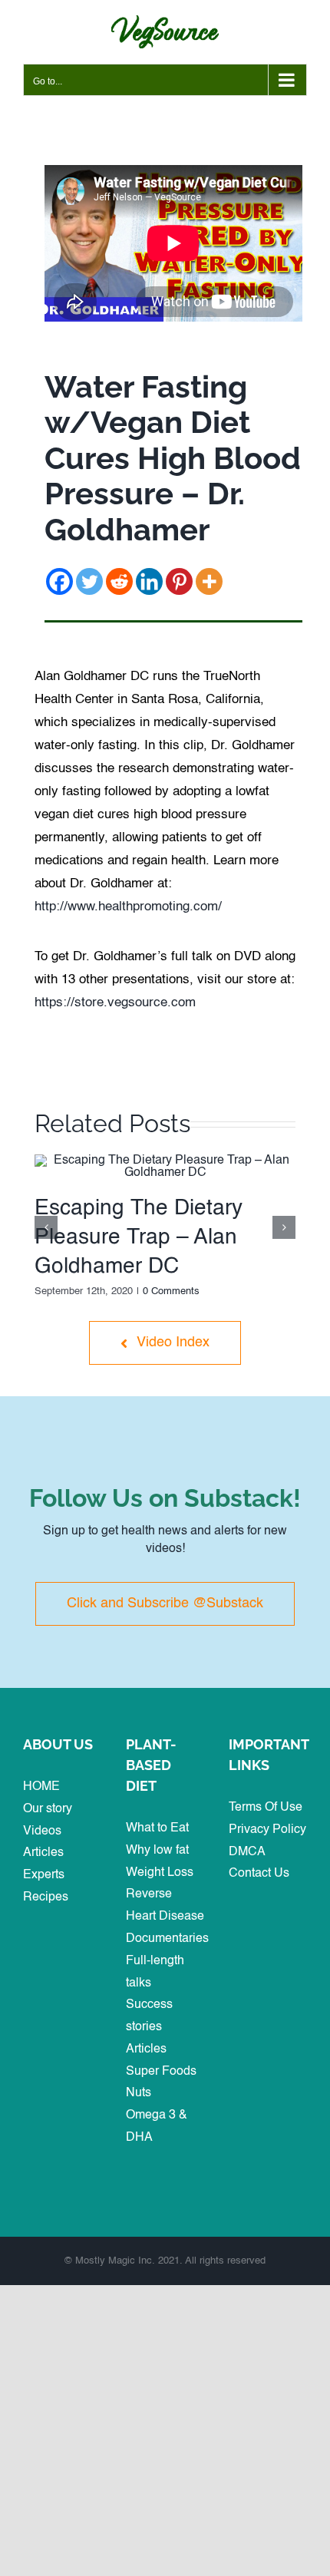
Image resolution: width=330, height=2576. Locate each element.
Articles (43, 1853)
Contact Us (259, 1874)
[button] (46, 1227)
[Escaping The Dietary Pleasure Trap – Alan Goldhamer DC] (165, 1161)
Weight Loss (160, 1873)
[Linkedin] (149, 581)
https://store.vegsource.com (115, 1003)
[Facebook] (59, 581)
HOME (41, 1787)
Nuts (139, 2093)
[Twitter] (89, 581)
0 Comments (171, 1291)
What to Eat (157, 1828)
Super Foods (161, 2072)
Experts (44, 1875)
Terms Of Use (266, 1808)
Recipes (46, 1897)
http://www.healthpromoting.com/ (128, 907)
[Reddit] (119, 581)
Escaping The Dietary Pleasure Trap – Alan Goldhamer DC (139, 1237)
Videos (42, 1831)
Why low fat (157, 1851)
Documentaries (167, 1939)
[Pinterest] (179, 581)
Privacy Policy (267, 1830)
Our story (48, 1809)
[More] (209, 581)
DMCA (247, 1852)
